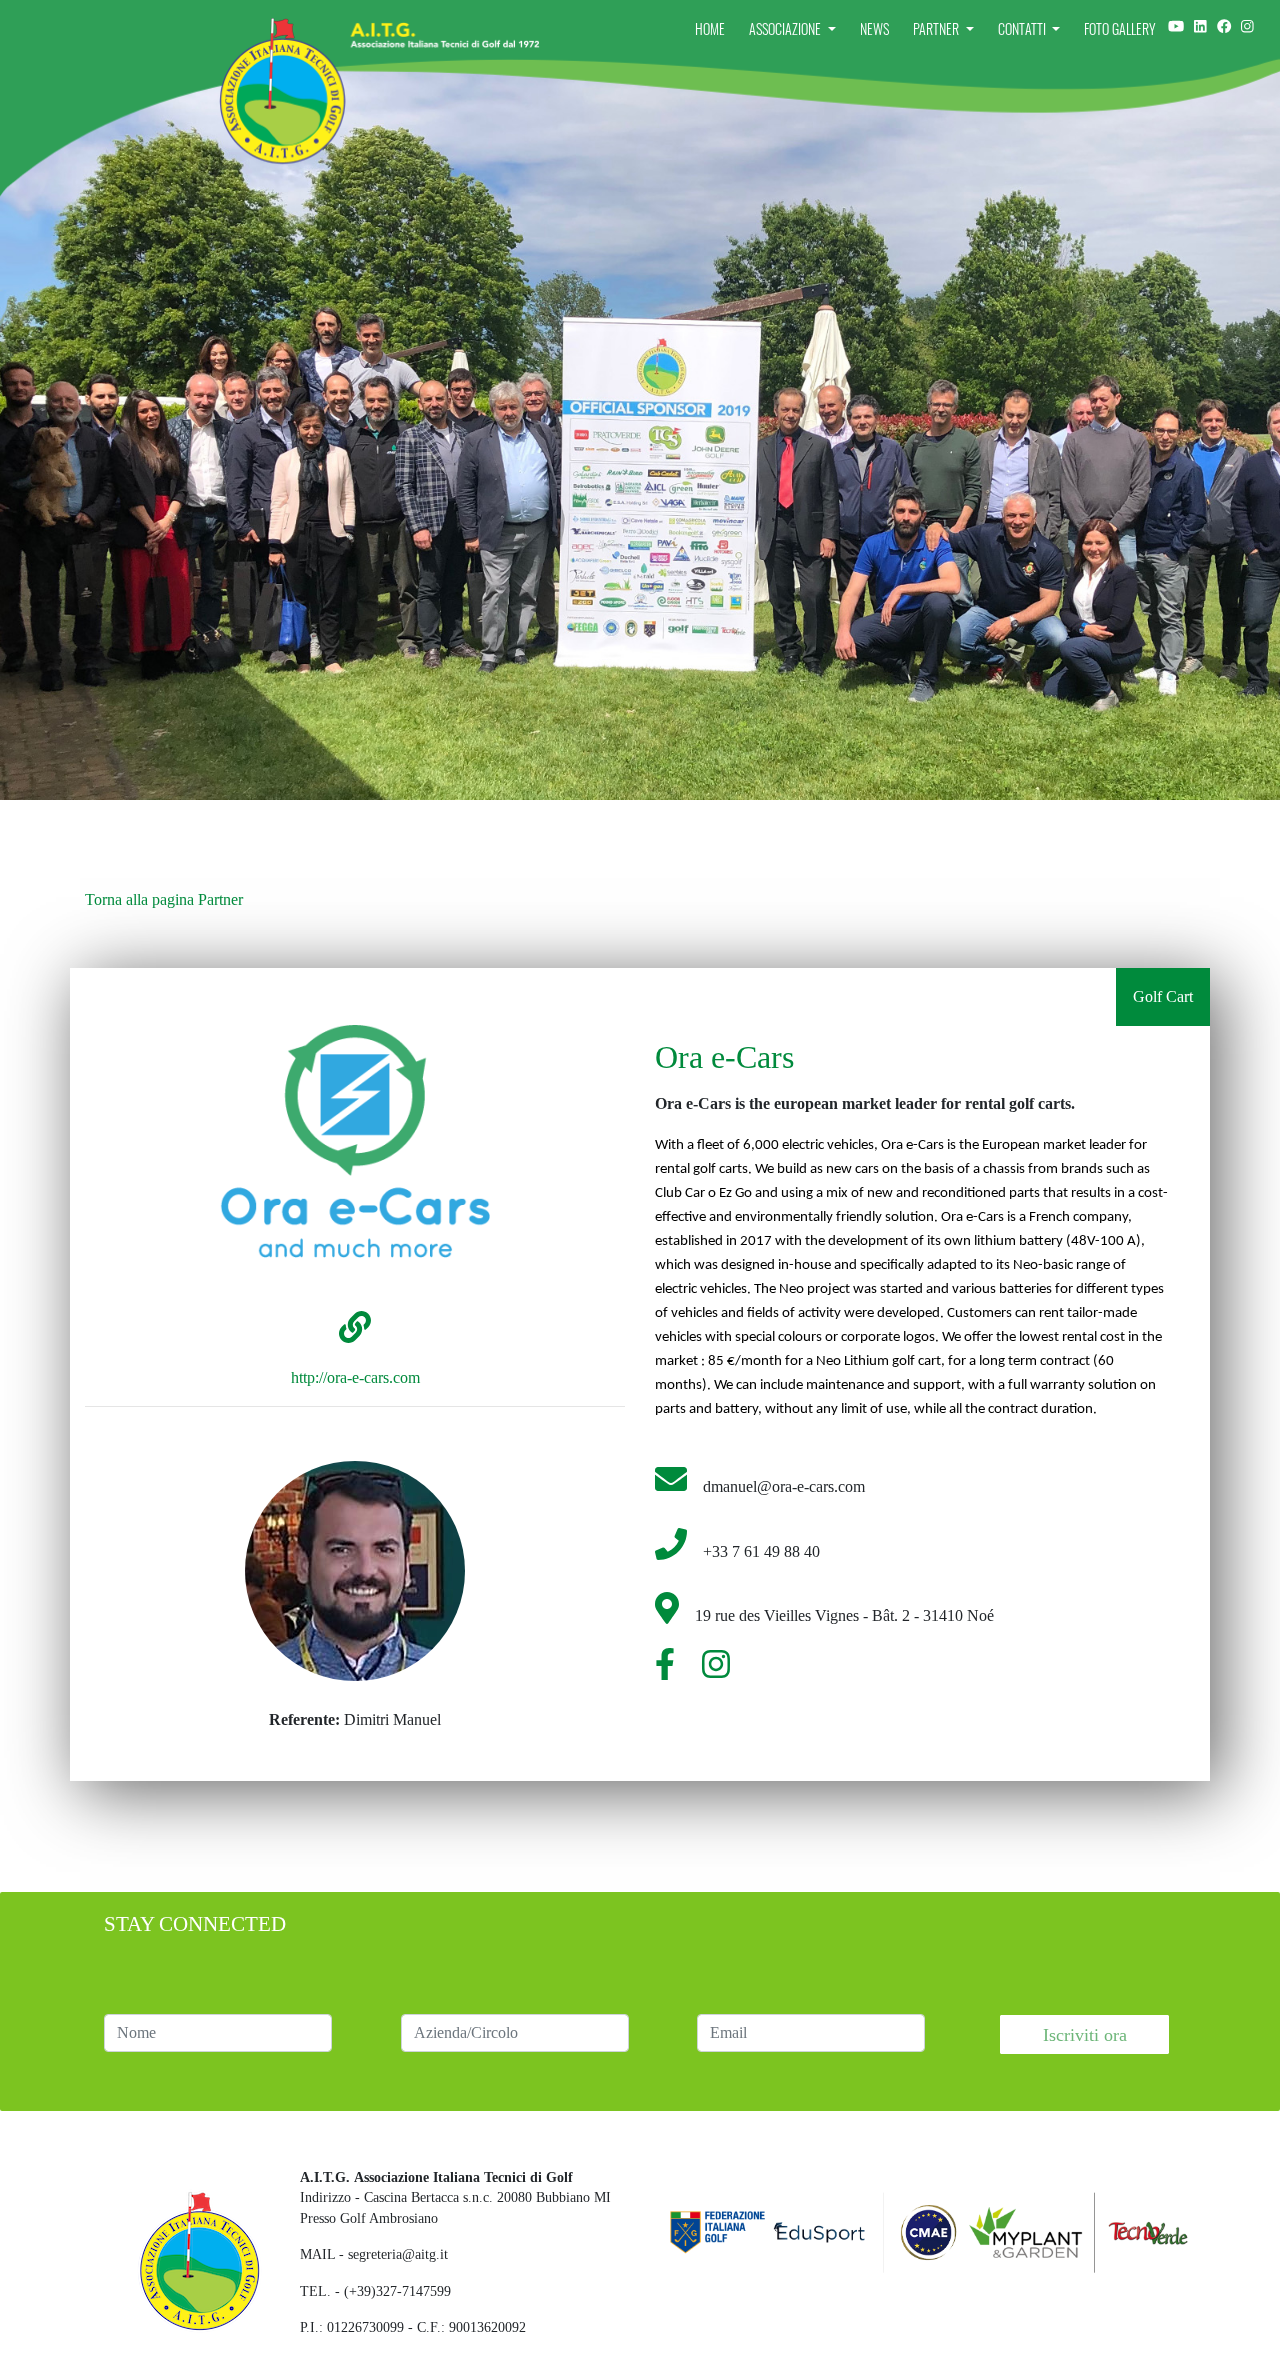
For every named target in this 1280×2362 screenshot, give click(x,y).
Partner (937, 28)
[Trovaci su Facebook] (1224, 25)
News (874, 28)
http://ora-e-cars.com (355, 1377)
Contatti (1023, 28)
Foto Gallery (1120, 28)
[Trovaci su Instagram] (1200, 25)
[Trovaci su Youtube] (1176, 25)
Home (710, 28)
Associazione (786, 28)
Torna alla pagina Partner (164, 899)
